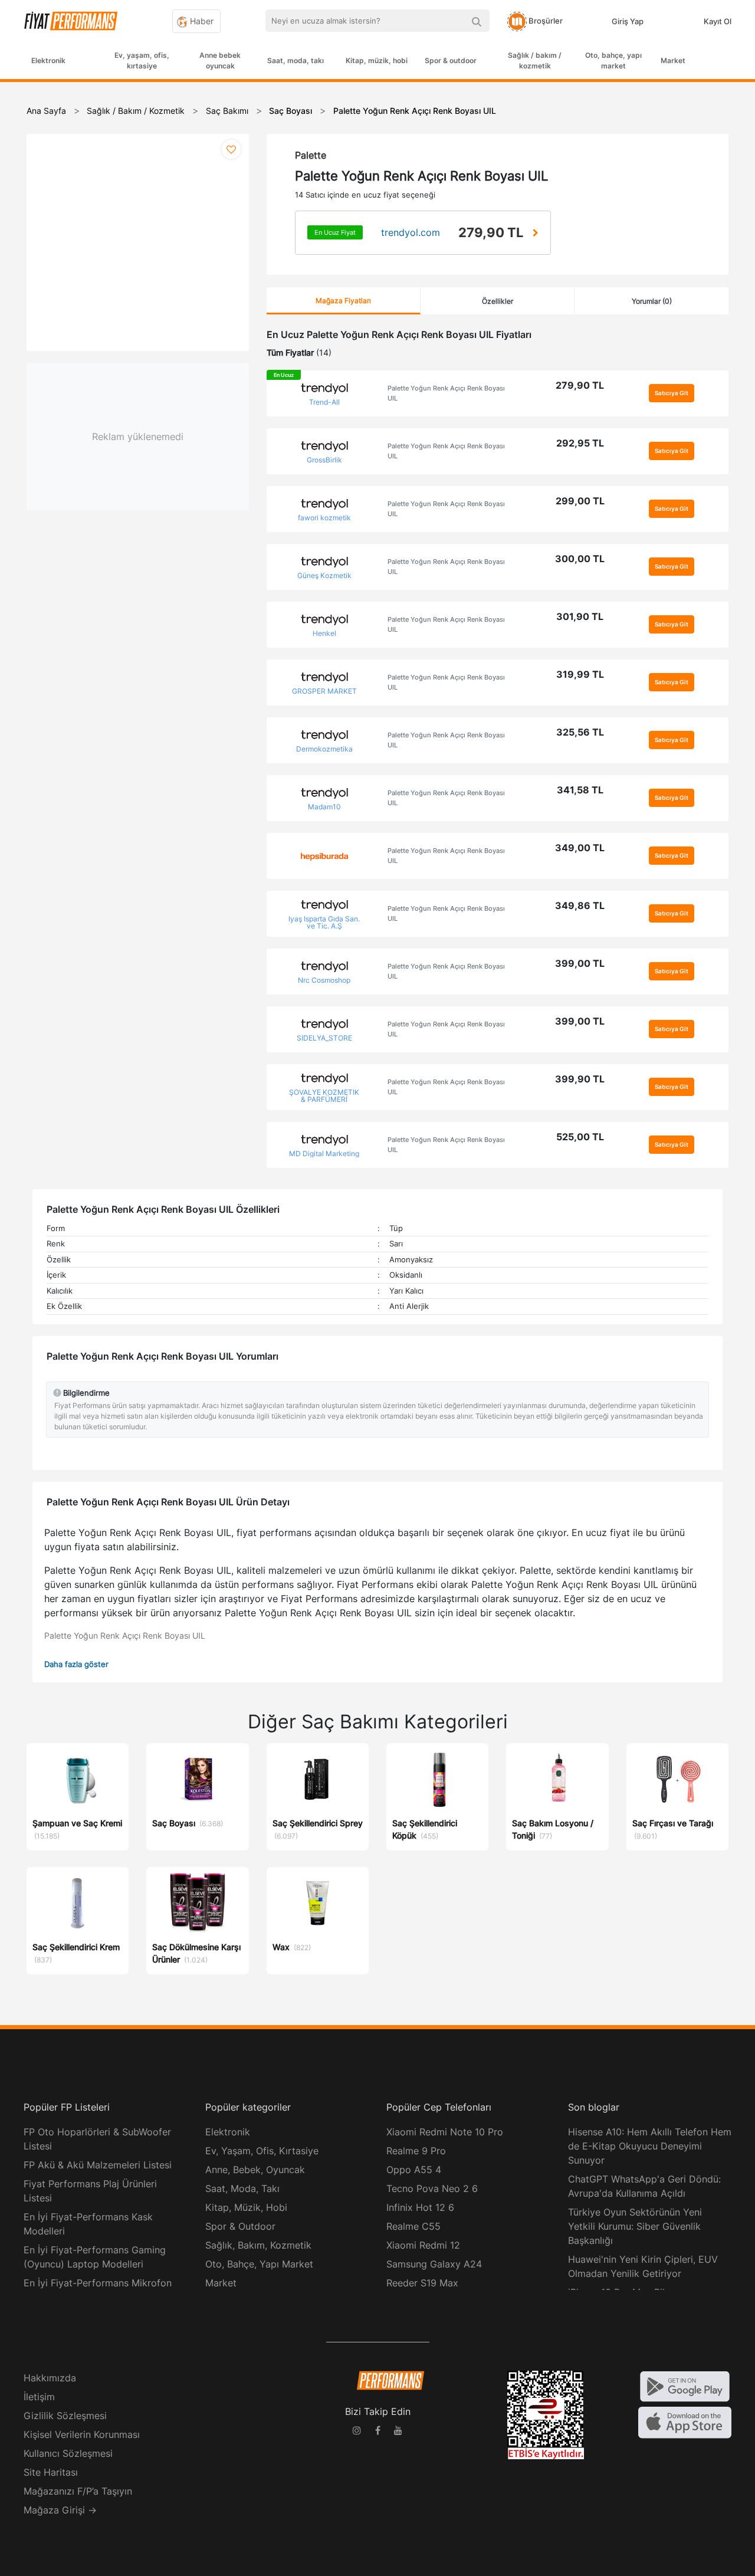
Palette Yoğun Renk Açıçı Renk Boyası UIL (446, 393)
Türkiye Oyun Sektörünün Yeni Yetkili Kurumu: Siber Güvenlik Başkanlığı (635, 2226)
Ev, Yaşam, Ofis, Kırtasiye (262, 2151)
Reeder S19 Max (422, 2283)
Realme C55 (413, 2226)
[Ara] (476, 21)
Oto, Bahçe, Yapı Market (259, 2264)
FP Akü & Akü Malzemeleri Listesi (98, 2165)
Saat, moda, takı (296, 60)
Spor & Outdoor (240, 2226)
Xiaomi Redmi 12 (423, 2245)
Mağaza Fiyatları (343, 301)
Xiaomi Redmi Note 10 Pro (445, 2132)
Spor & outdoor (451, 60)
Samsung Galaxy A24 (434, 2264)
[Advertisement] (711, 273)
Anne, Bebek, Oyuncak (255, 2170)
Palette (311, 155)
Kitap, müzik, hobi (377, 60)
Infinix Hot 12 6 (420, 2207)
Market (673, 60)
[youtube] (398, 2432)
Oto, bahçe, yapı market (613, 60)
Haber (201, 21)
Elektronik (48, 60)
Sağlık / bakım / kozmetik (535, 60)
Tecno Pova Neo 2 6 (432, 2188)
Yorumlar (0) (652, 301)
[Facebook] (377, 2432)
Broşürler (545, 21)
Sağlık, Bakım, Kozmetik (258, 2245)
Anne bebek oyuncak (220, 60)
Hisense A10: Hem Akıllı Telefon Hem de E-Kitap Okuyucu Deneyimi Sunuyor (650, 2146)
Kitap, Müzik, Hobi (246, 2207)
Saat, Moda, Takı (242, 2188)
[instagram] (357, 2432)
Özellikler (498, 301)
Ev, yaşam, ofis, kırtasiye (142, 60)
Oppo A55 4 (414, 2170)
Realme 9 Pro (416, 2151)
